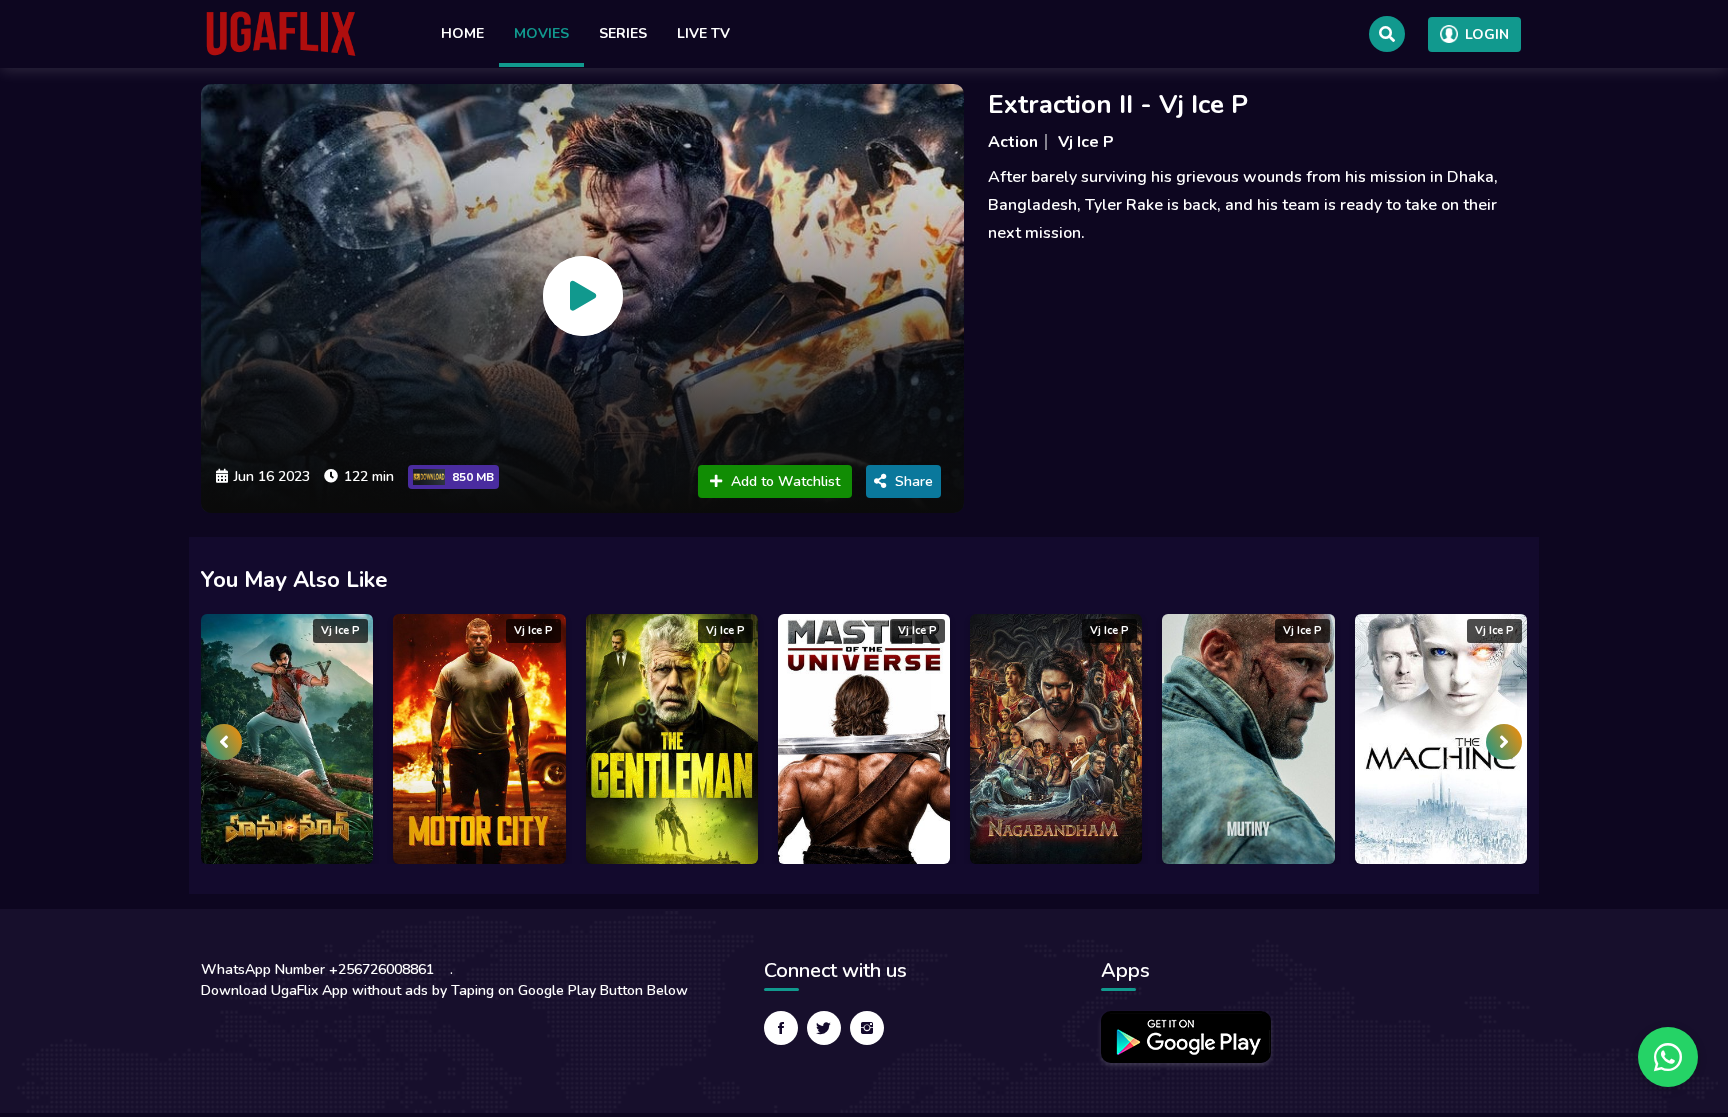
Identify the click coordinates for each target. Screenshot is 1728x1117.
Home (462, 33)
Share (914, 481)
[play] (583, 296)
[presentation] (224, 742)
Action (1013, 142)
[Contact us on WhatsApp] (1668, 1057)
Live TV (703, 33)
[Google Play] (1186, 1037)
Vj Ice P (1086, 142)
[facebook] (781, 1028)
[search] (1387, 34)
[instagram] (867, 1028)
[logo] (281, 34)
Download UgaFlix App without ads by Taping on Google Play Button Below (444, 990)
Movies (541, 33)
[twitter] (824, 1028)
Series (623, 33)
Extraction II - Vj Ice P (1118, 104)
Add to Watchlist (785, 481)
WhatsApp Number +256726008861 (317, 969)
